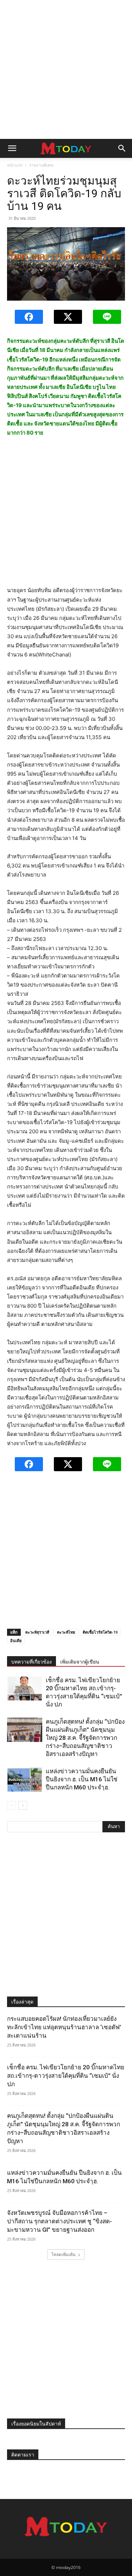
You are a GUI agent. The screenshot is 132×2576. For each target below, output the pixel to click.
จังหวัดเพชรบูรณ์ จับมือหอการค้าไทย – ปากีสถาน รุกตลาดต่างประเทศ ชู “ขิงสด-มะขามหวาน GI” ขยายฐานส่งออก (59, 2221)
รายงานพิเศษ (41, 165)
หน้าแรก (15, 165)
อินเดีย (16, 1641)
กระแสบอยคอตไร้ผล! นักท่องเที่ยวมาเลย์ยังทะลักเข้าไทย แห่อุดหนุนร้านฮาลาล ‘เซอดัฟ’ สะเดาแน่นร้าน (64, 2027)
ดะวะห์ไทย (66, 1632)
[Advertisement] (66, 69)
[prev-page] (11, 1805)
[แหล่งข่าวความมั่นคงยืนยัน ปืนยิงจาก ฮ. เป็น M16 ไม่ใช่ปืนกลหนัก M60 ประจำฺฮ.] (25, 1779)
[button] (12, 148)
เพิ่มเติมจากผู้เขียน (80, 1662)
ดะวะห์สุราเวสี (37, 1632)
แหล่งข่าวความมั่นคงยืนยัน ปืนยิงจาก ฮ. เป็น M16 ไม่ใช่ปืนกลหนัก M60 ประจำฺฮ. (82, 1779)
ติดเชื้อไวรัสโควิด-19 (100, 1632)
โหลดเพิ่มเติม (64, 2254)
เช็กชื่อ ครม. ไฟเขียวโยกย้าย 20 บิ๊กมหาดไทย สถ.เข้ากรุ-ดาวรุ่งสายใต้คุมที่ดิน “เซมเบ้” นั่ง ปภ (66, 2076)
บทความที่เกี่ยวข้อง (32, 1662)
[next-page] (23, 1805)
